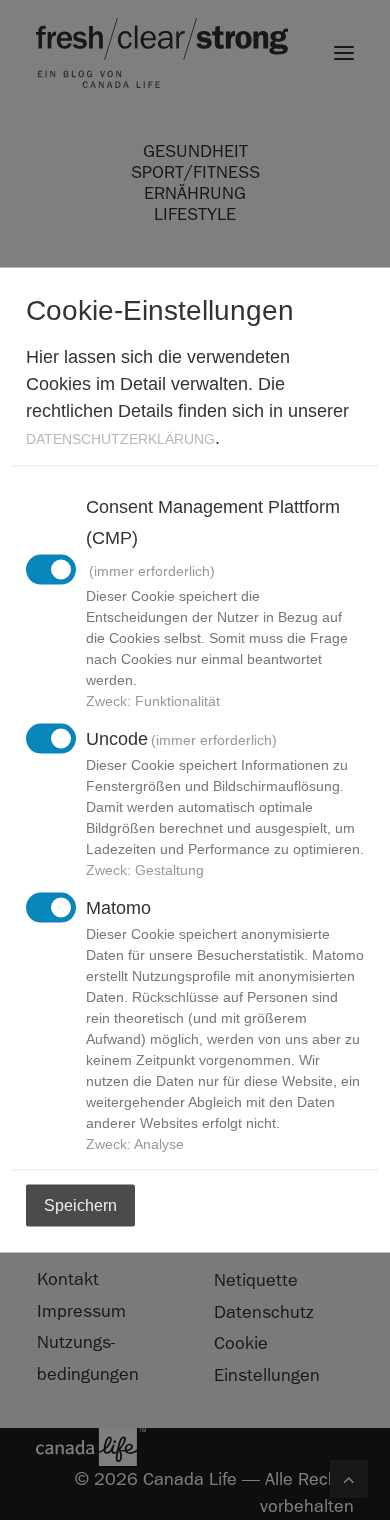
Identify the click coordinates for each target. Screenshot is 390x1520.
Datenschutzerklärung (120, 438)
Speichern (80, 1204)
